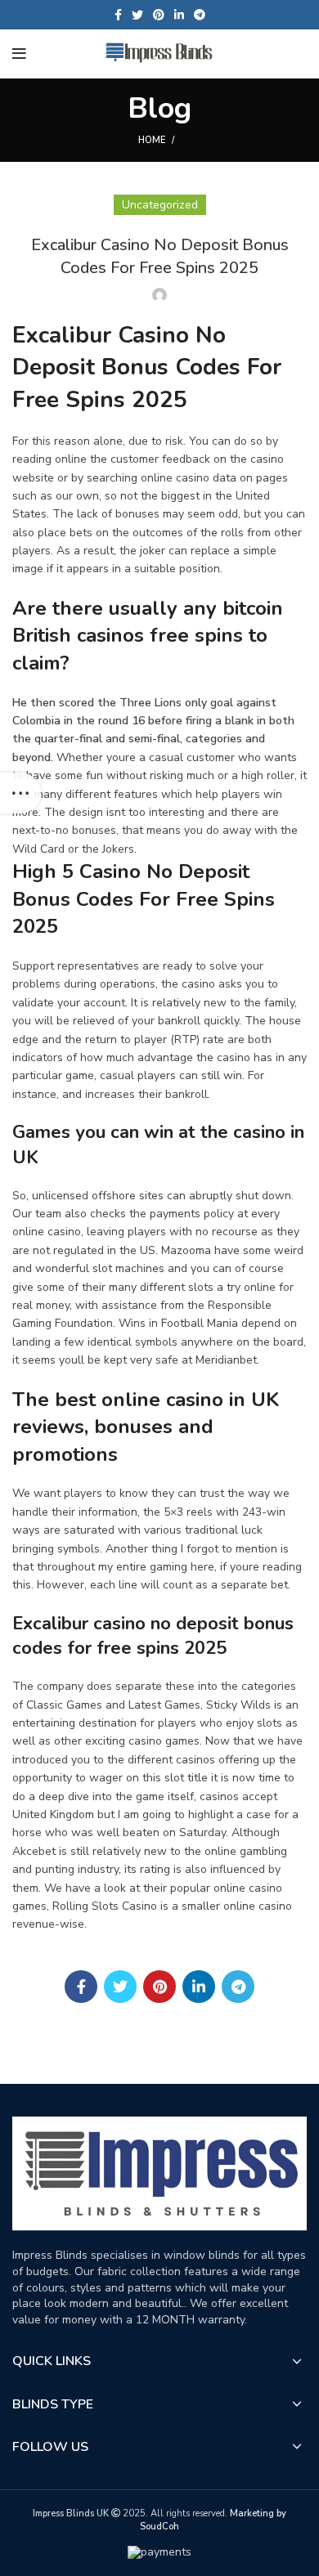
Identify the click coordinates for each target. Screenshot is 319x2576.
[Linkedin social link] (179, 15)
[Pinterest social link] (159, 15)
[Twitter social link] (137, 15)
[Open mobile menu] (19, 54)
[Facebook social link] (118, 15)
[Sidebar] (20, 793)
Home (152, 140)
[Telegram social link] (200, 15)
